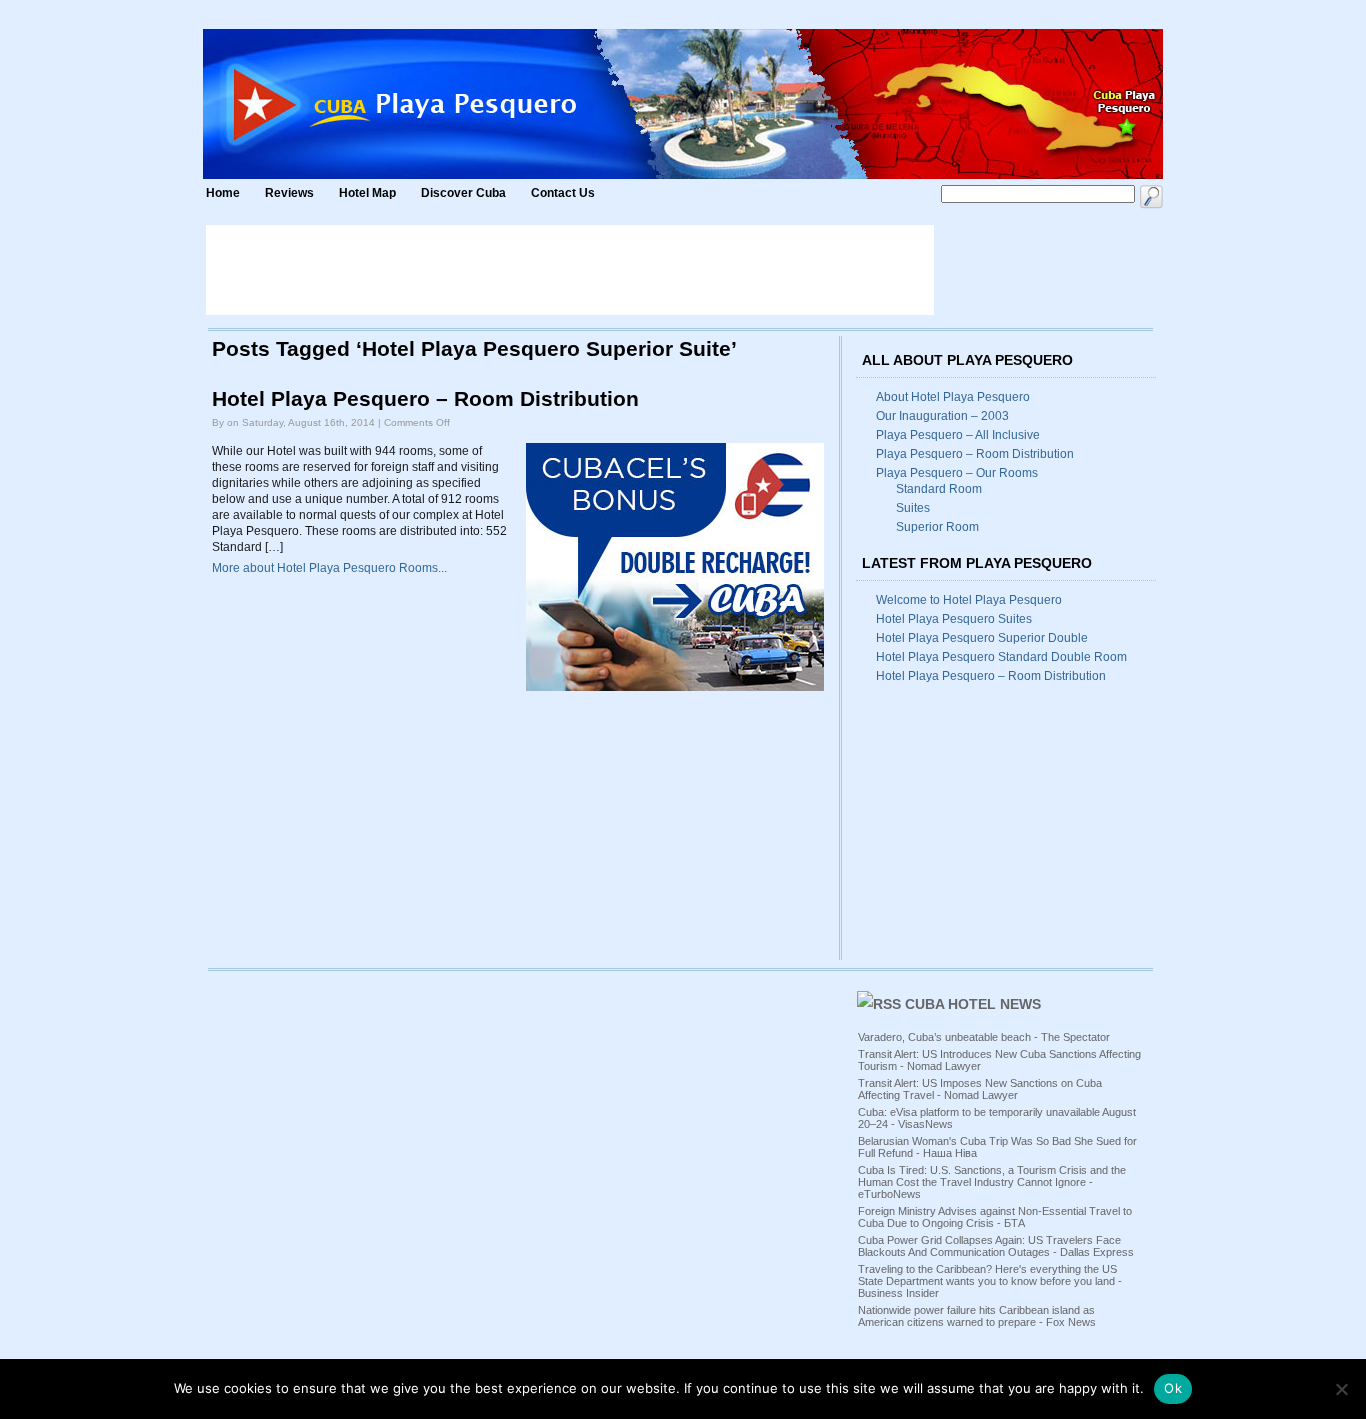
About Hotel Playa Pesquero (953, 397)
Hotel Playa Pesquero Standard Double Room (1001, 657)
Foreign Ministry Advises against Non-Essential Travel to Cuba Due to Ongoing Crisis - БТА (995, 1217)
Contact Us (563, 193)
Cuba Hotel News (973, 1004)
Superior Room (937, 527)
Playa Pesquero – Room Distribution (975, 454)
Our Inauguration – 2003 (942, 416)
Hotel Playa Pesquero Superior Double (982, 638)
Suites (913, 508)
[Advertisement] (570, 270)
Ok (1173, 1388)
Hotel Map (367, 193)
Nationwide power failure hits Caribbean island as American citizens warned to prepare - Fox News (977, 1316)
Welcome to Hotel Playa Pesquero (969, 600)
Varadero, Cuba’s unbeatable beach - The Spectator (984, 1037)
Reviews (289, 193)
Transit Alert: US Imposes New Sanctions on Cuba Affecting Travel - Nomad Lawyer (980, 1089)
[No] (1341, 1389)
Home (223, 193)
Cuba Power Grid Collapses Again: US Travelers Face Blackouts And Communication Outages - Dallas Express (996, 1246)
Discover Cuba (463, 193)
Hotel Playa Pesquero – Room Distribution (425, 399)
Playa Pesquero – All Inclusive (958, 435)
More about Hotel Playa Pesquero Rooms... (329, 568)
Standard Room (939, 489)
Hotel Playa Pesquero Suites (954, 619)
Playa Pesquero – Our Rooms (957, 473)
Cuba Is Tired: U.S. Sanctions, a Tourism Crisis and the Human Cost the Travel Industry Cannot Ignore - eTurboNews (992, 1182)
